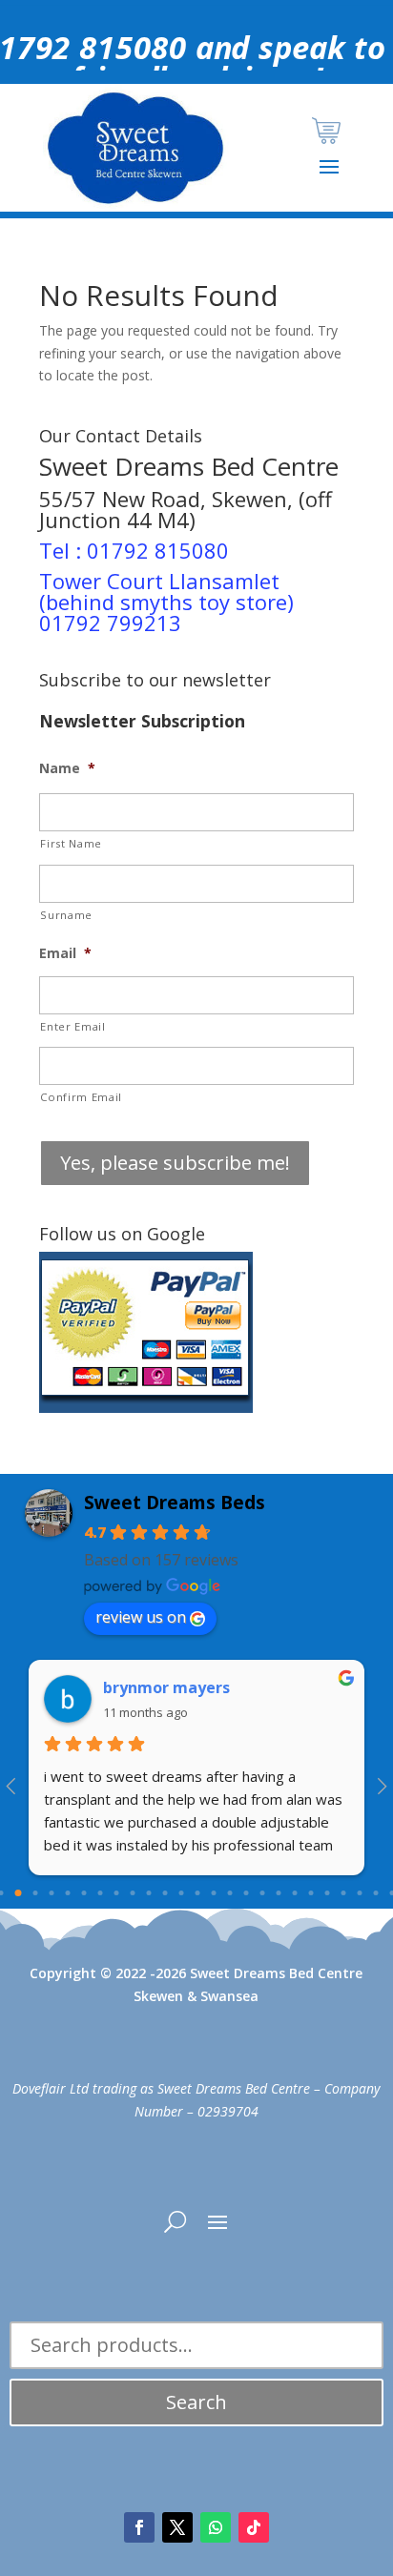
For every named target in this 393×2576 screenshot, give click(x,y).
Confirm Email (81, 1097)
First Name (71, 843)
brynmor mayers (166, 1687)
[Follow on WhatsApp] (216, 2527)
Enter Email (72, 1026)
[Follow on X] (177, 2527)
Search (196, 2402)
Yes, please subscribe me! (175, 1163)
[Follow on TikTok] (254, 2527)
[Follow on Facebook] (139, 2527)
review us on (141, 1617)
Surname (66, 915)
